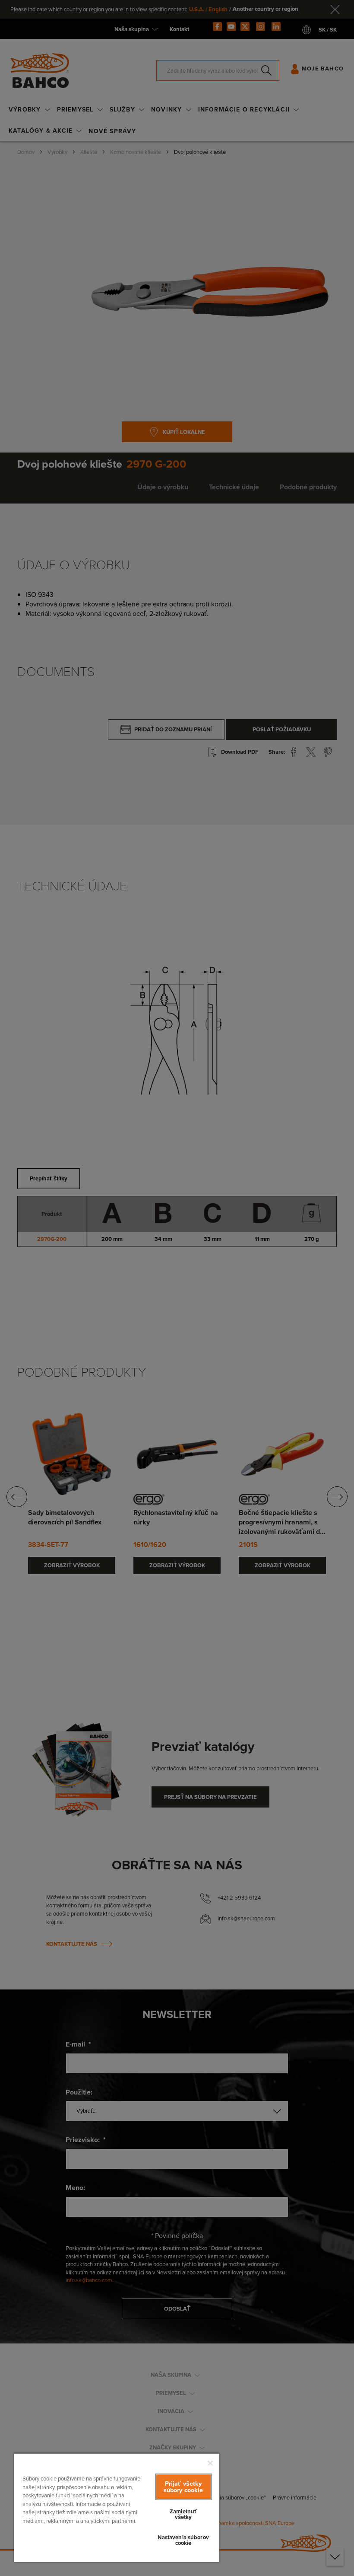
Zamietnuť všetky (183, 2514)
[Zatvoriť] (210, 2463)
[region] (117, 2507)
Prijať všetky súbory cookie (183, 2487)
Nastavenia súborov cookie (183, 2540)
